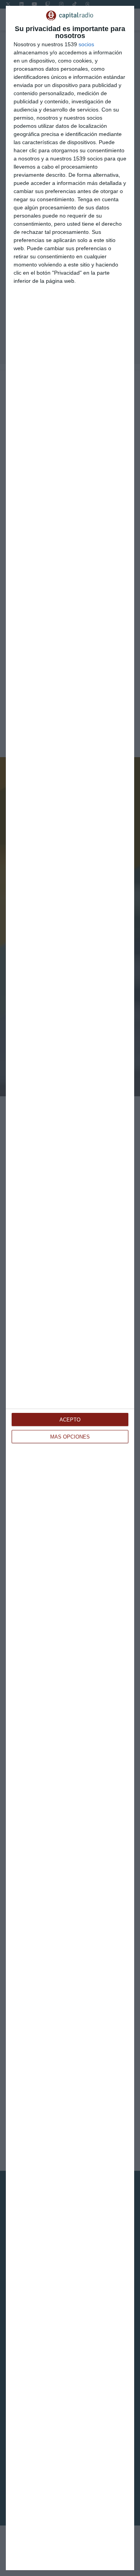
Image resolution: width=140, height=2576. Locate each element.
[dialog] (70, 1288)
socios (86, 44)
